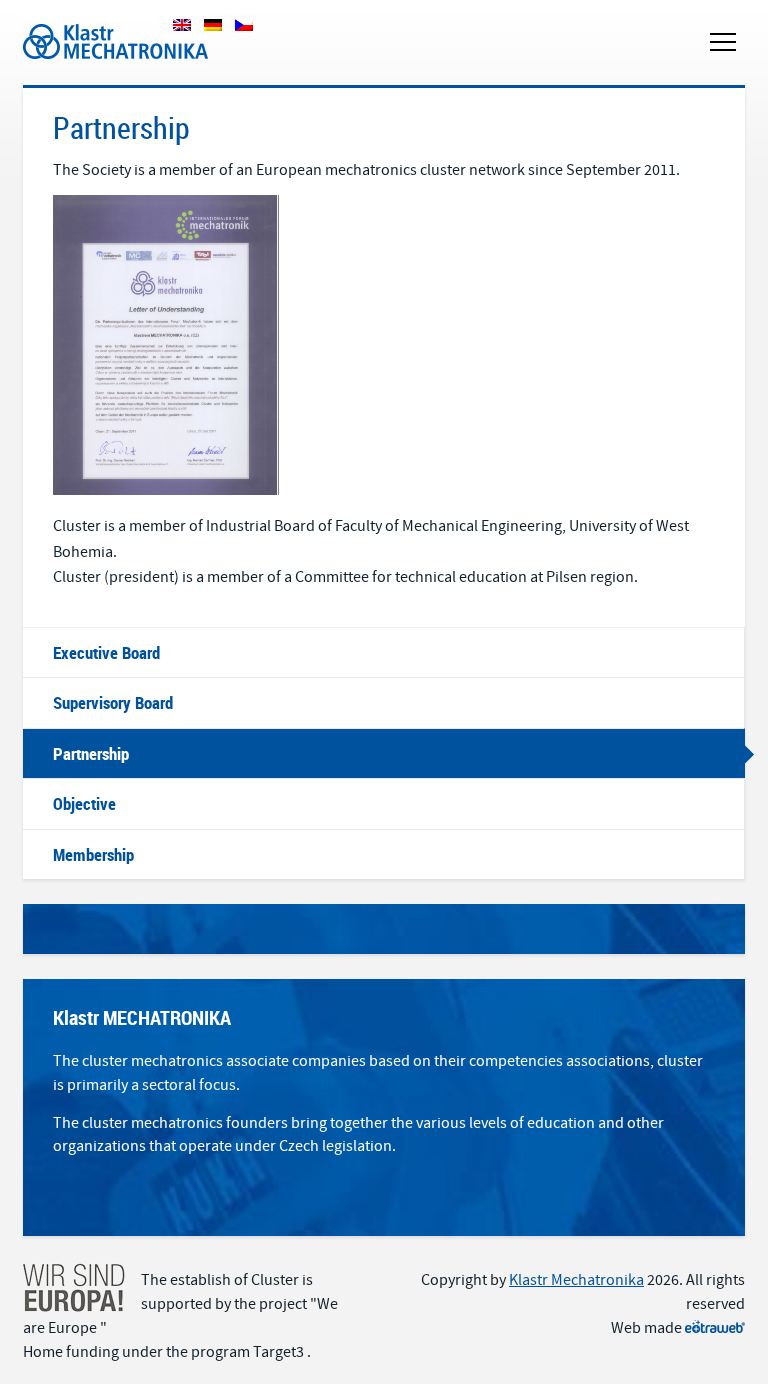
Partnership (91, 753)
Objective (84, 803)
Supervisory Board (113, 702)
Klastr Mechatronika (90, 19)
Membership (93, 854)
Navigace (723, 42)
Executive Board (106, 652)
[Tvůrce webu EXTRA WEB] (715, 1328)
